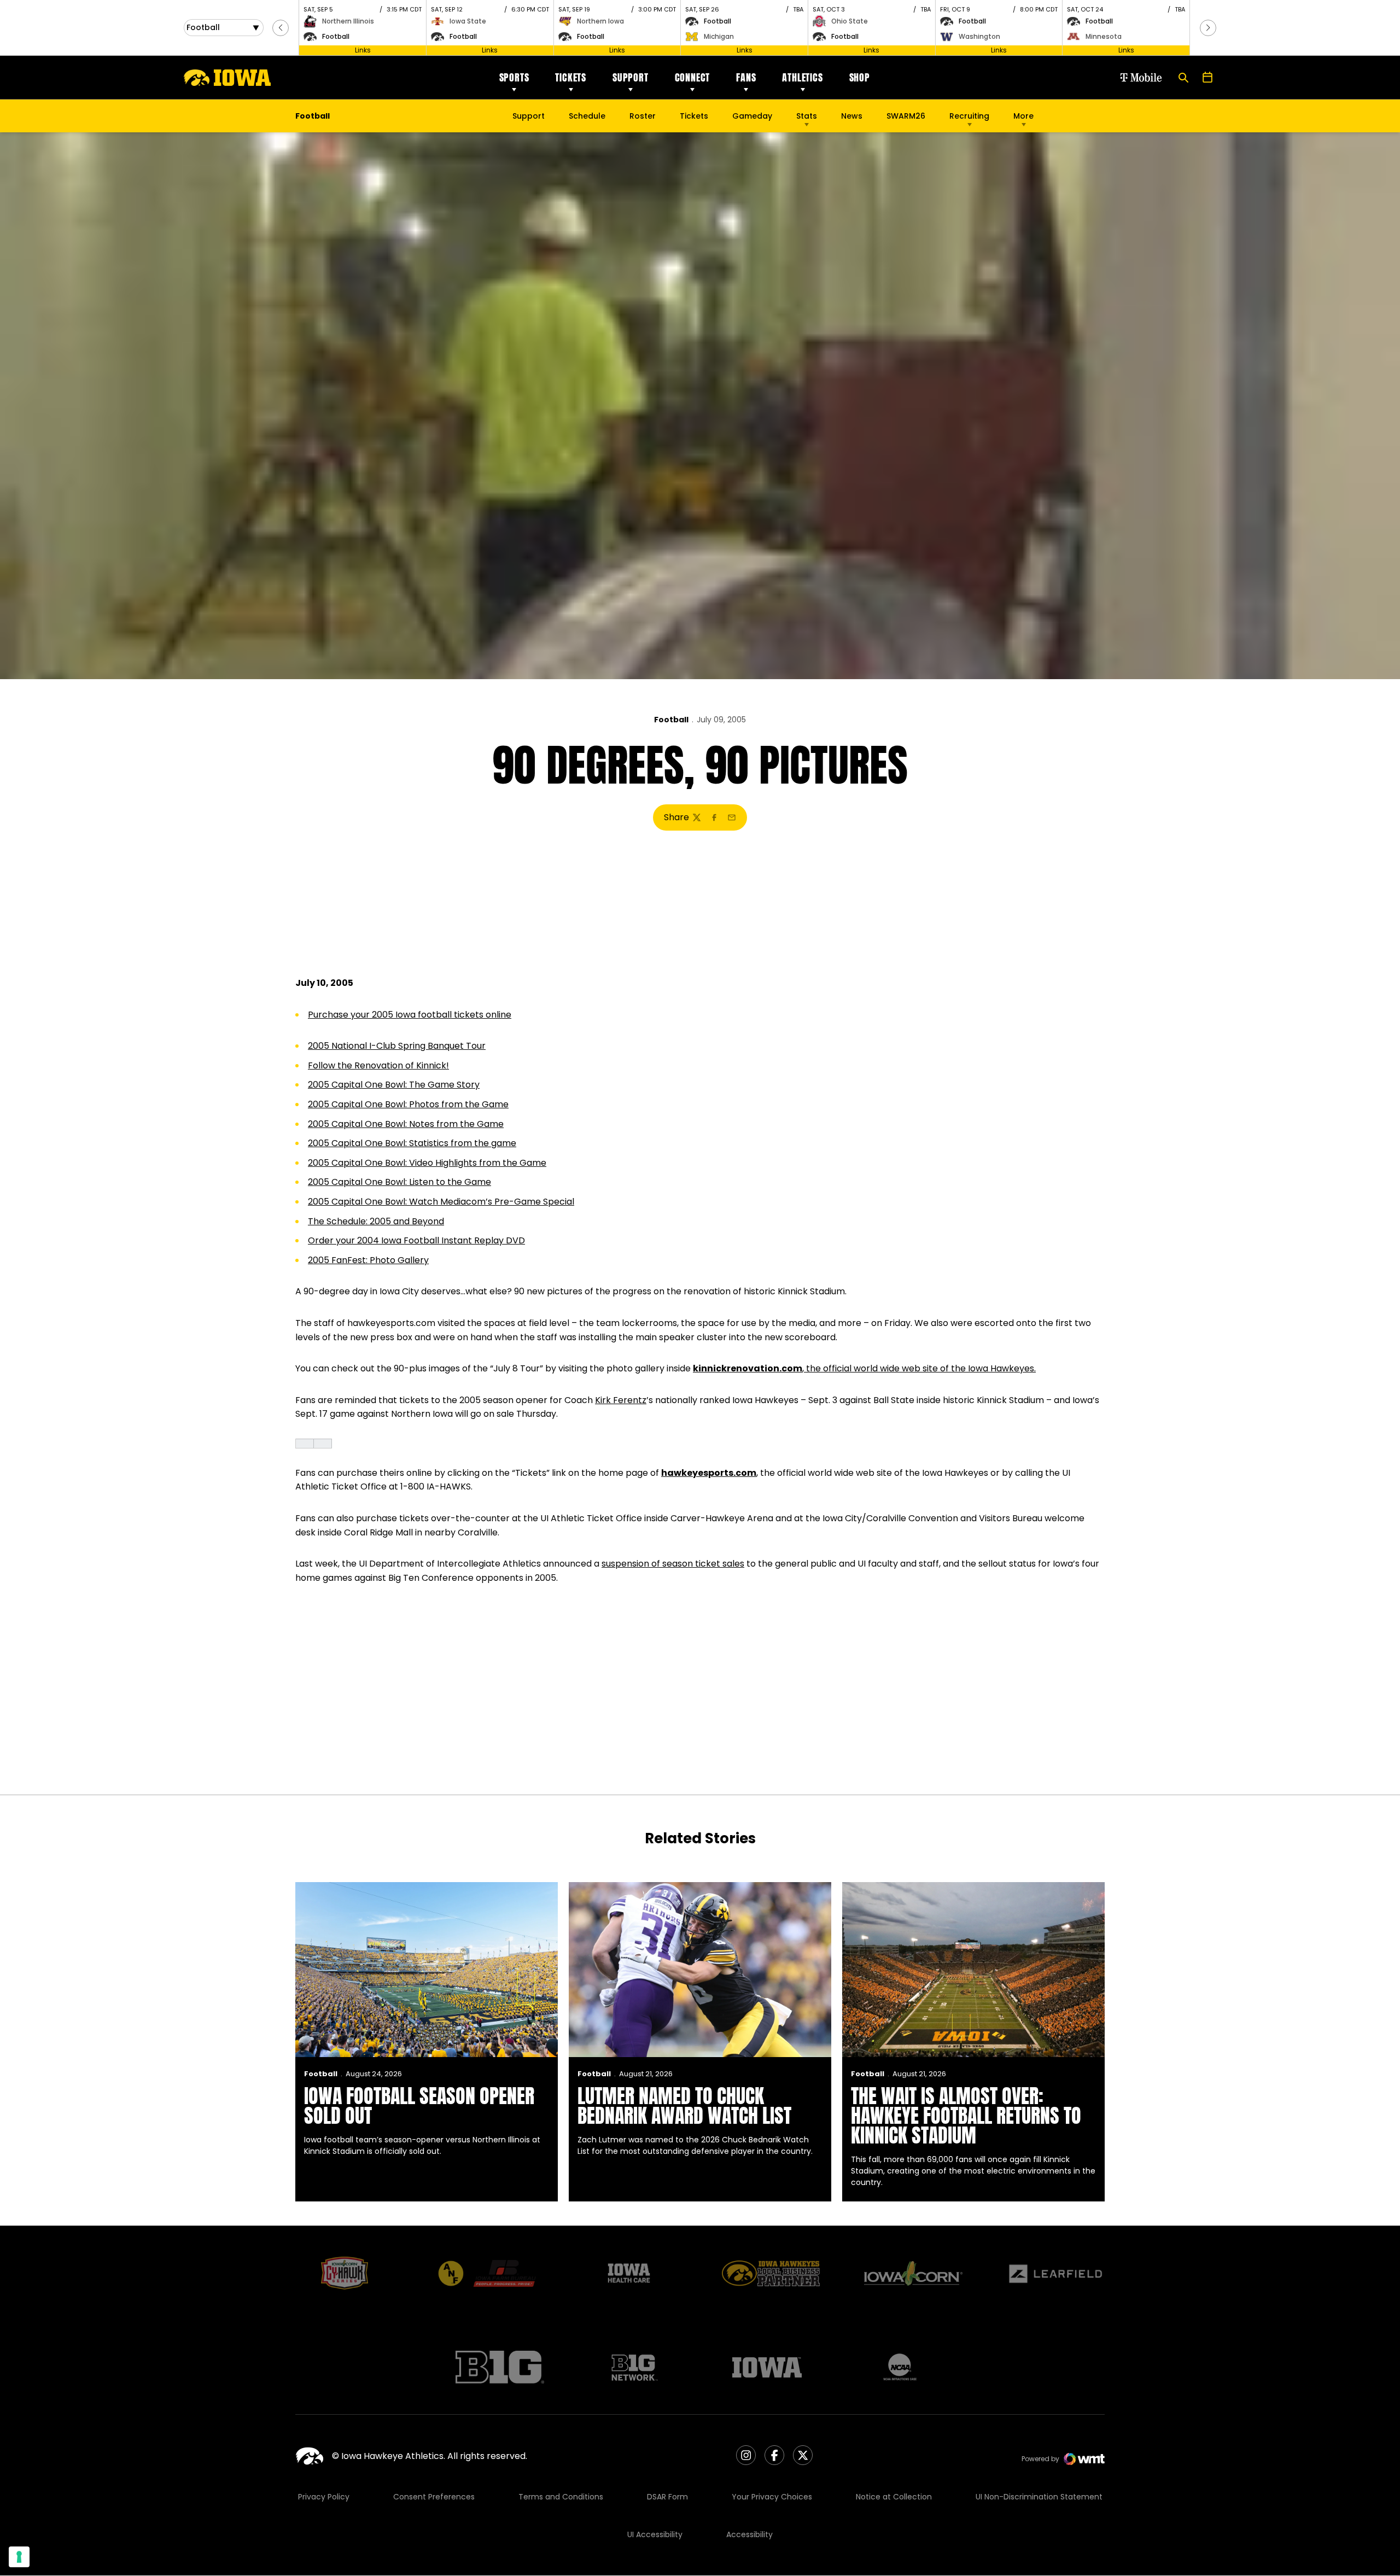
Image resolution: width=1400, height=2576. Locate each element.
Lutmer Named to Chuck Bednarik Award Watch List (684, 2106)
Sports (514, 77)
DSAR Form (667, 2497)
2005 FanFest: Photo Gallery (368, 1260)
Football (671, 720)
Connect (693, 77)
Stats (807, 116)
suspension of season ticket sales (673, 1564)
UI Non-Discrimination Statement (1039, 2497)
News (852, 116)
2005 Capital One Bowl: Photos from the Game (408, 1104)
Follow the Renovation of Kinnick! (378, 1065)
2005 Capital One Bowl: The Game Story (394, 1085)
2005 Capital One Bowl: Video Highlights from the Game (427, 1163)
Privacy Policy (324, 2497)
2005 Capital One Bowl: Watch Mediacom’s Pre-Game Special (441, 1202)
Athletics (802, 77)
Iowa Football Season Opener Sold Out (419, 2106)
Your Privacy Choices (772, 2497)
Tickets (571, 77)
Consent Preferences (434, 2497)
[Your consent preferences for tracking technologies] (19, 2557)
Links (363, 50)
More (1023, 116)
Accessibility (749, 2534)
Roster (643, 116)
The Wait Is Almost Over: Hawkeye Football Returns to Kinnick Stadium (966, 2116)
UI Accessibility (655, 2534)
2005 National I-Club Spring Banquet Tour (397, 1046)
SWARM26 (906, 116)
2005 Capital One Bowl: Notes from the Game (406, 1124)
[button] (281, 28)
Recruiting (969, 116)
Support (631, 77)
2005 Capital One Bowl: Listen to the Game (399, 1182)
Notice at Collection (894, 2497)
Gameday (752, 116)
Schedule (587, 116)
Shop (860, 77)
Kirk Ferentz (621, 1400)
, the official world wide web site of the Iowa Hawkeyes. (864, 1368)
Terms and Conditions (561, 2497)
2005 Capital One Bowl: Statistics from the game (412, 1143)
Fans (746, 77)
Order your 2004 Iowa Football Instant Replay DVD (416, 1240)
